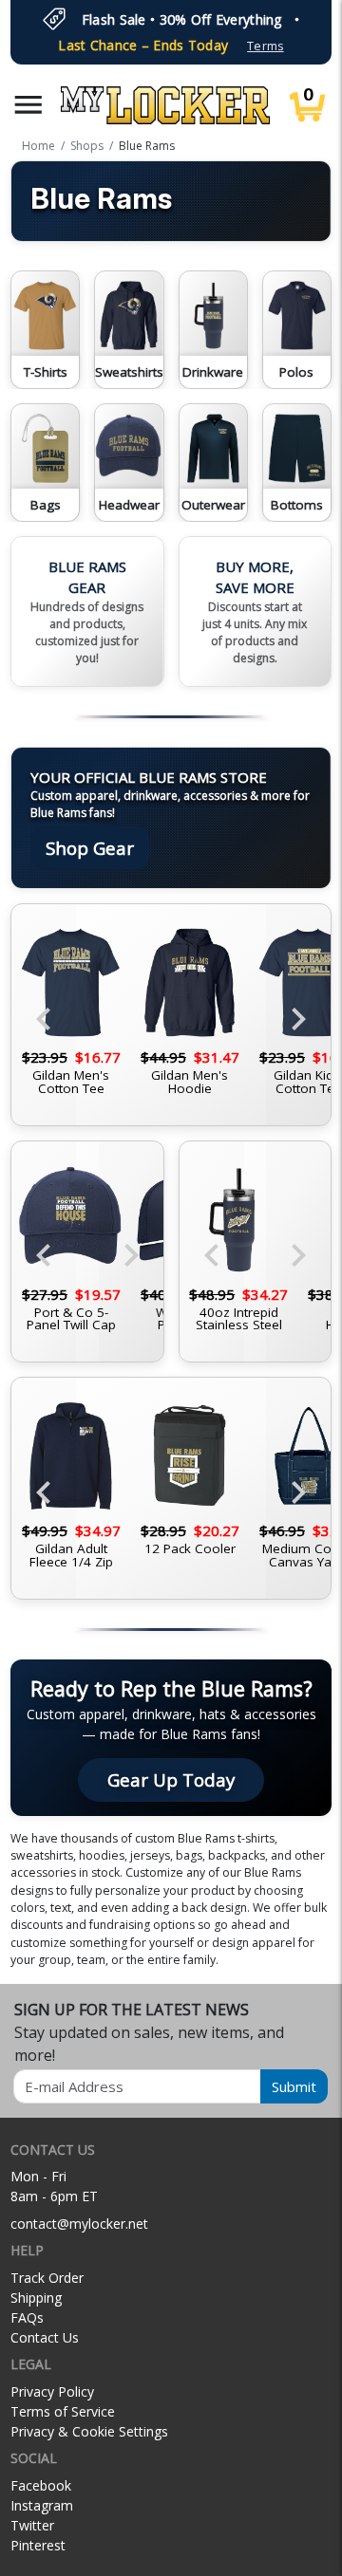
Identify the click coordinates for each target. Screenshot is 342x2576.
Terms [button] (265, 46)
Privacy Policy (52, 2391)
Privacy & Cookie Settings (89, 2431)
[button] (28, 105)
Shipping (36, 2298)
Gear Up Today (171, 1779)
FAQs (27, 2317)
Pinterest (38, 2545)
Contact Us (45, 2337)
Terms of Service (63, 2411)
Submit (294, 2086)
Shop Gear (90, 848)
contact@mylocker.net (79, 2224)
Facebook (41, 2485)
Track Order (47, 2278)
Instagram (42, 2505)
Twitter (32, 2525)
